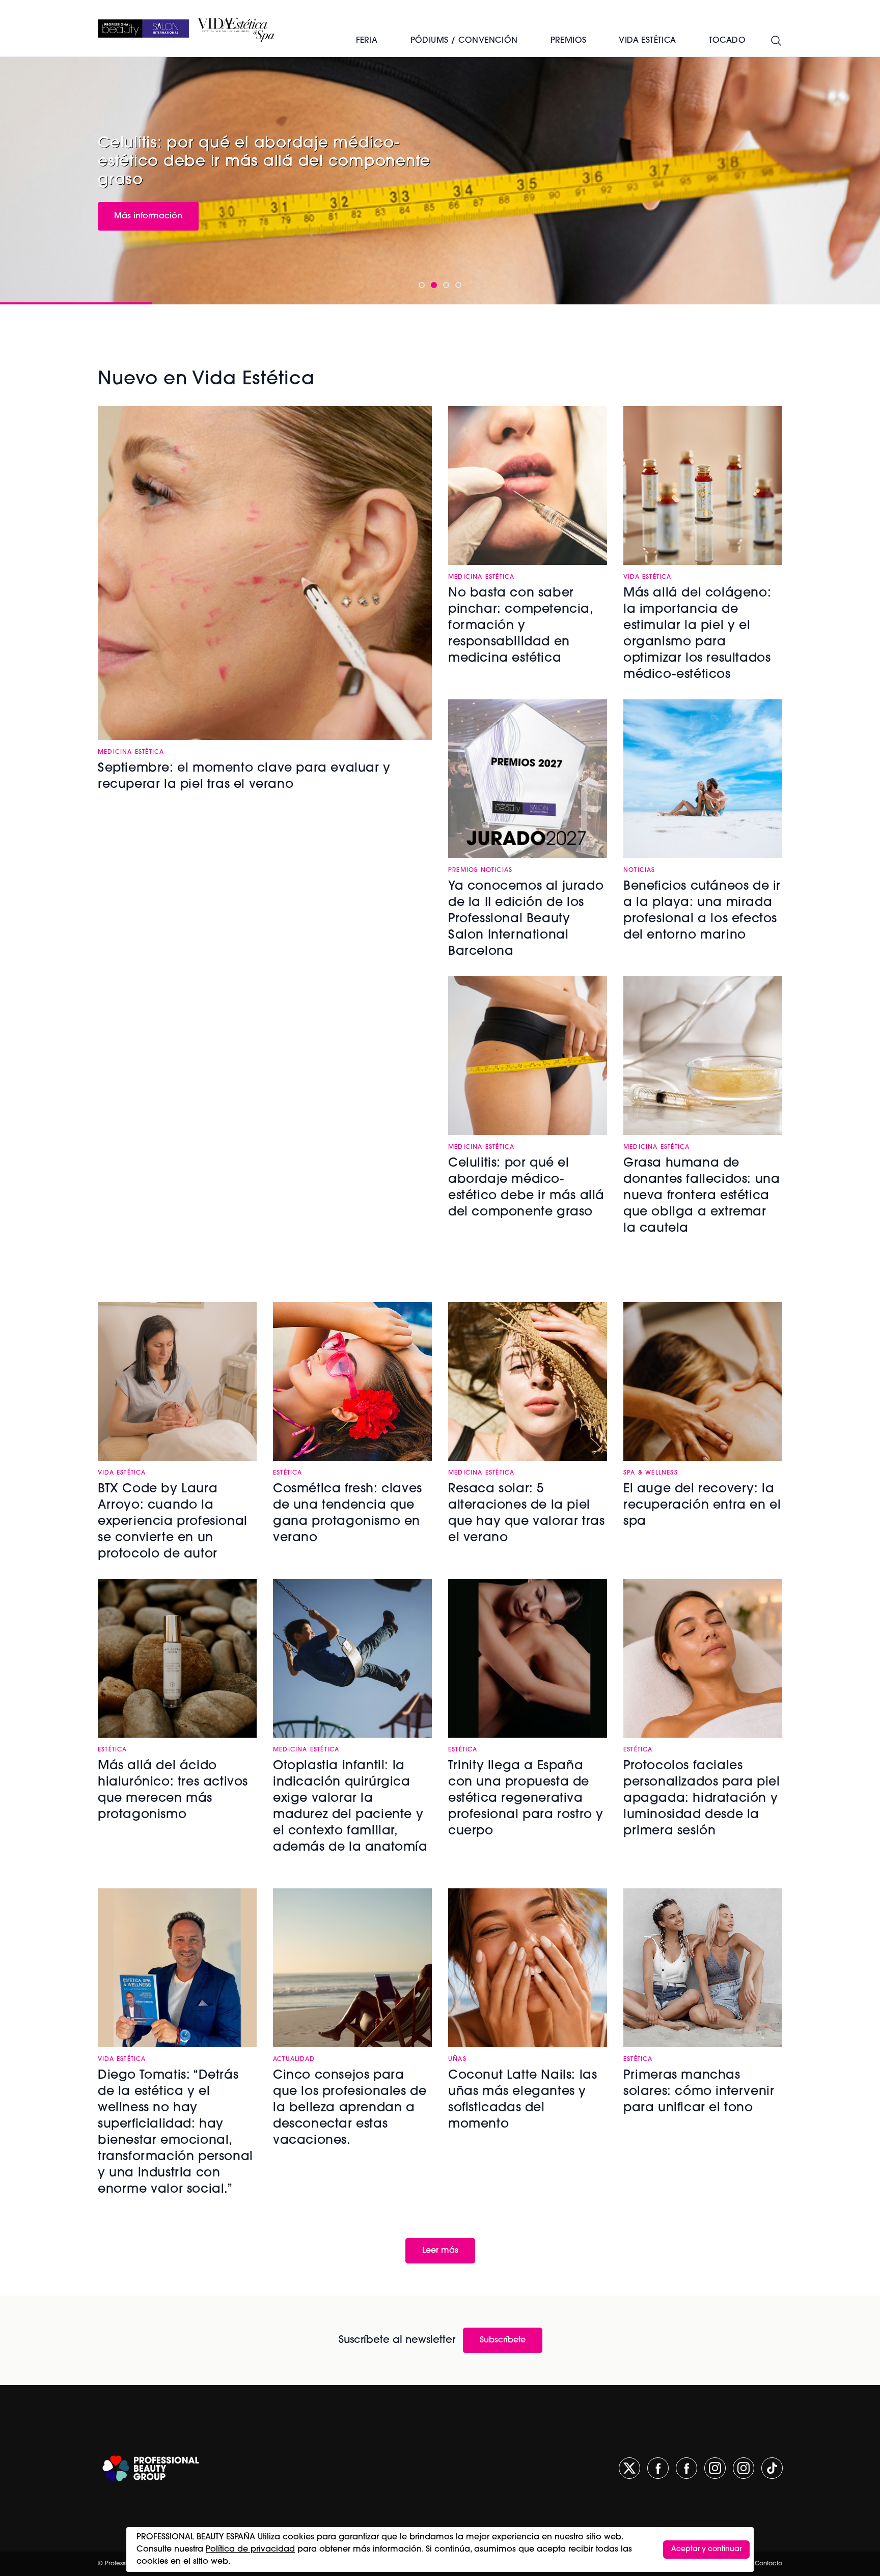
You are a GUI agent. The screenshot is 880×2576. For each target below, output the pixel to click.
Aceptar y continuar (706, 2549)
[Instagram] (715, 2468)
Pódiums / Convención (464, 41)
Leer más (440, 2251)
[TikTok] (772, 2468)
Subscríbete (503, 2340)
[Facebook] (658, 2468)
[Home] (143, 29)
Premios (569, 41)
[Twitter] (629, 2468)
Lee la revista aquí (150, 205)
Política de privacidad (250, 2550)
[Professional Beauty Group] (151, 2468)
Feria (367, 41)
